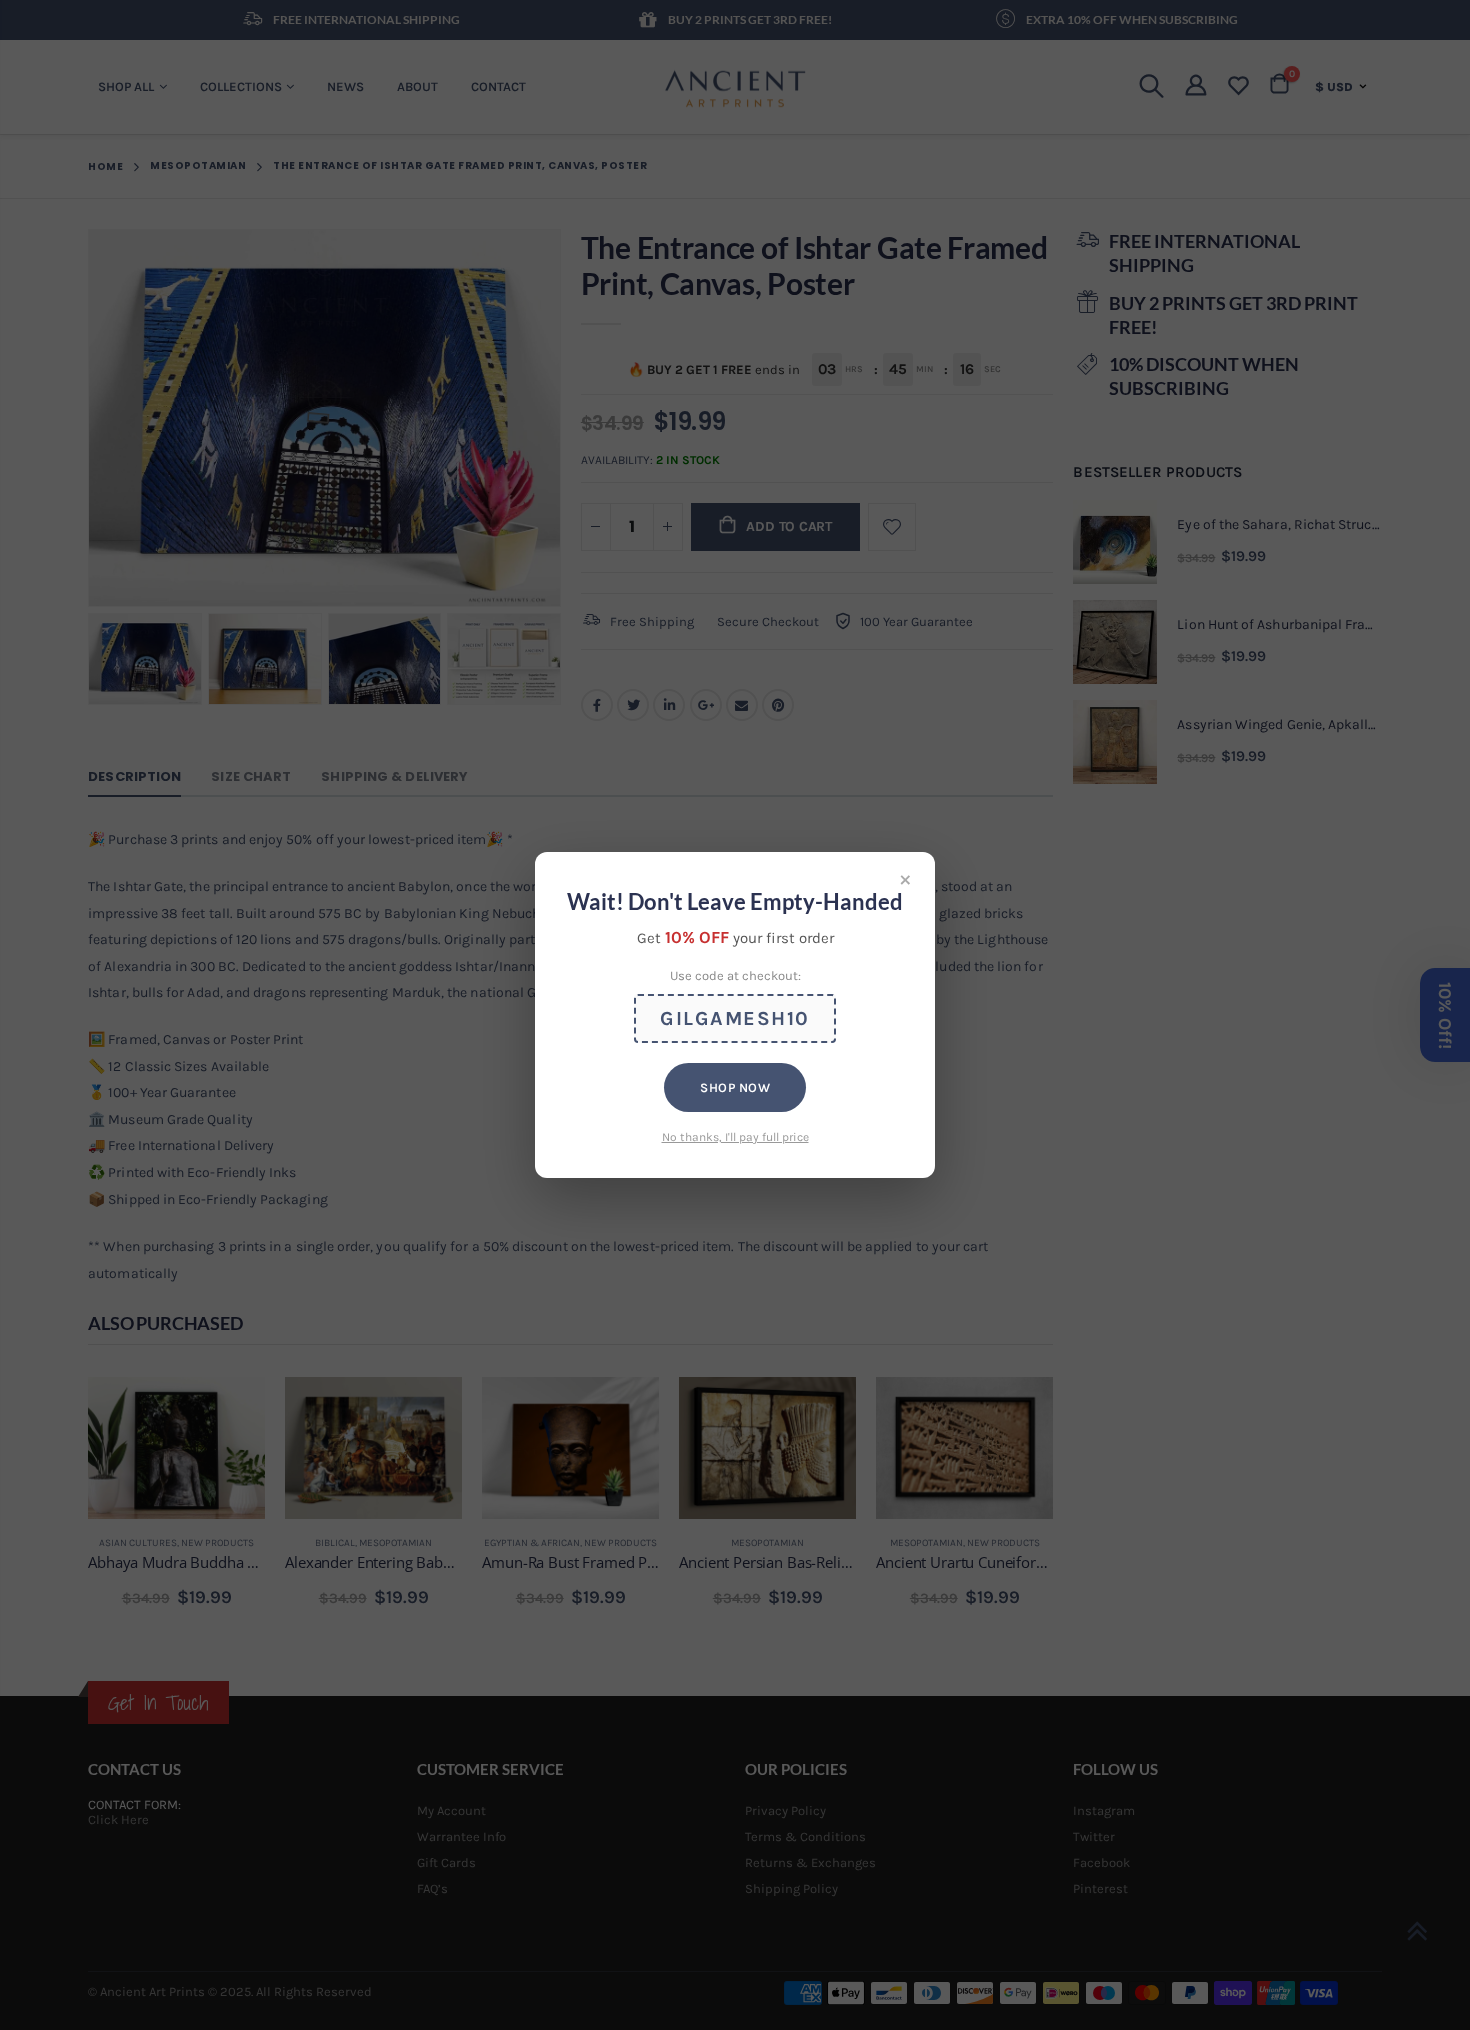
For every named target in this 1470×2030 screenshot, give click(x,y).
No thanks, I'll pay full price (735, 1137)
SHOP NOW (735, 1087)
